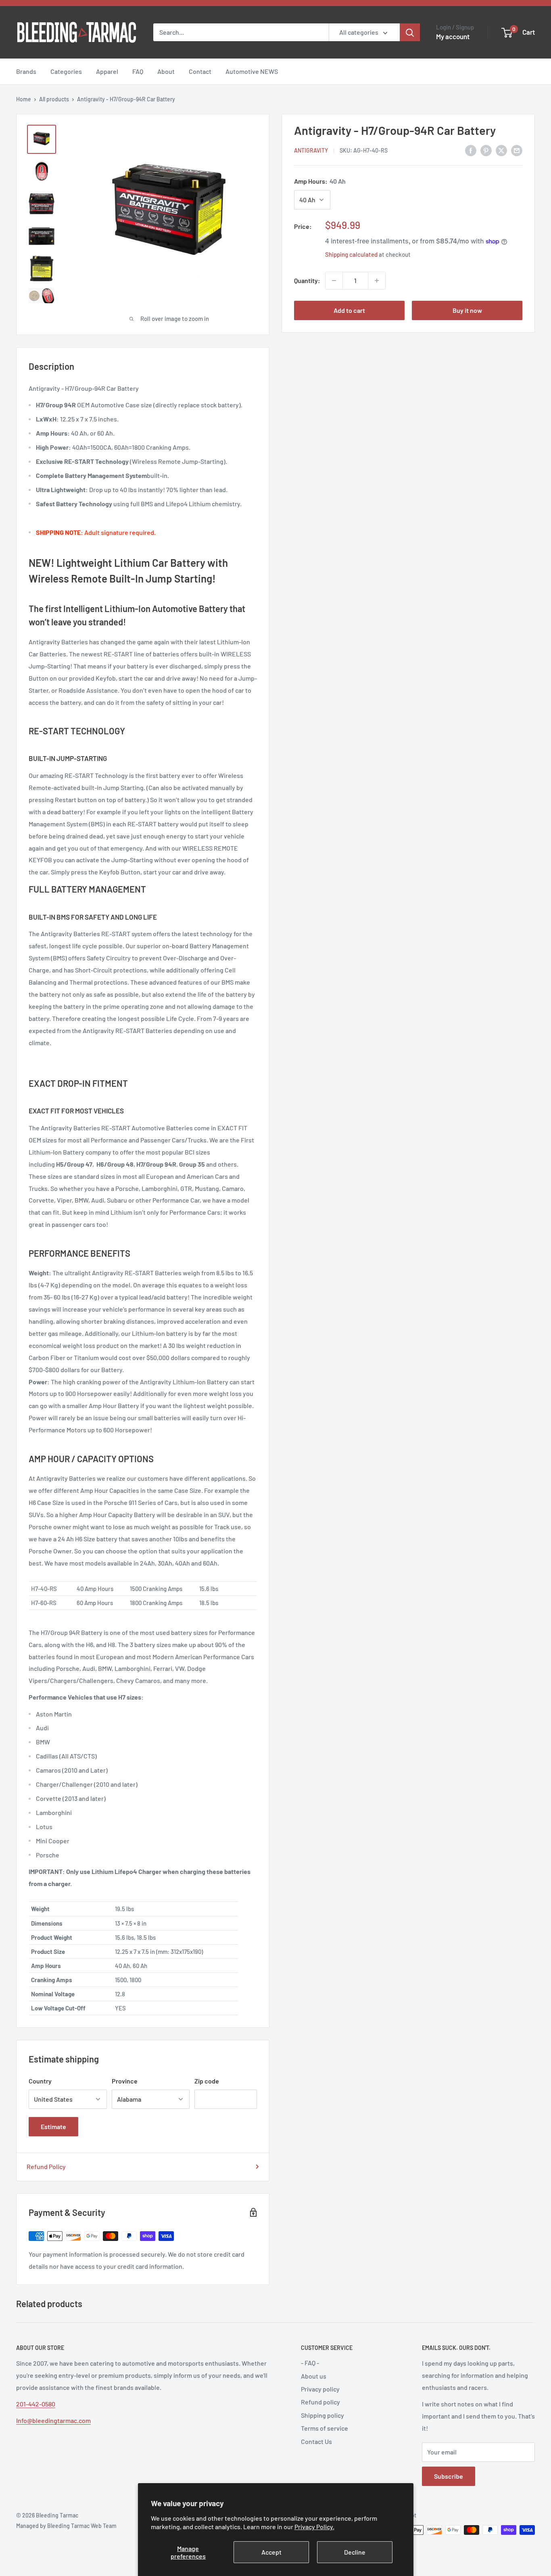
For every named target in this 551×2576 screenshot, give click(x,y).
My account (453, 36)
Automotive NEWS (252, 71)
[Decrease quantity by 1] (334, 281)
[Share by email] (517, 150)
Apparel (107, 71)
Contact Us (316, 2441)
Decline (355, 2552)
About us (314, 2376)
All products (54, 99)
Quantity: (307, 280)
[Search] (410, 32)
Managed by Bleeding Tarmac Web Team (66, 2526)
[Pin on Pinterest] (486, 150)
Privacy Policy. (314, 2527)
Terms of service (325, 2428)
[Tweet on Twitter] (501, 150)
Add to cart (349, 310)
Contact (200, 71)
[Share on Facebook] (471, 150)
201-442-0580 (36, 2404)
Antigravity (311, 151)
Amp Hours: (320, 181)
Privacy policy (320, 2389)
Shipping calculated (351, 255)
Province (125, 2081)
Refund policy (320, 2402)
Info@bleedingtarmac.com (53, 2420)
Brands (26, 71)
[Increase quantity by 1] (377, 281)
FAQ (138, 71)
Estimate (53, 2126)
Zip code (207, 2081)
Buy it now (467, 310)
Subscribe (449, 2476)
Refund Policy (46, 2166)
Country (40, 2081)
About (166, 71)
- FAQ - (310, 2363)
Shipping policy (322, 2415)
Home (24, 99)
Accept (271, 2552)
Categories (66, 71)
